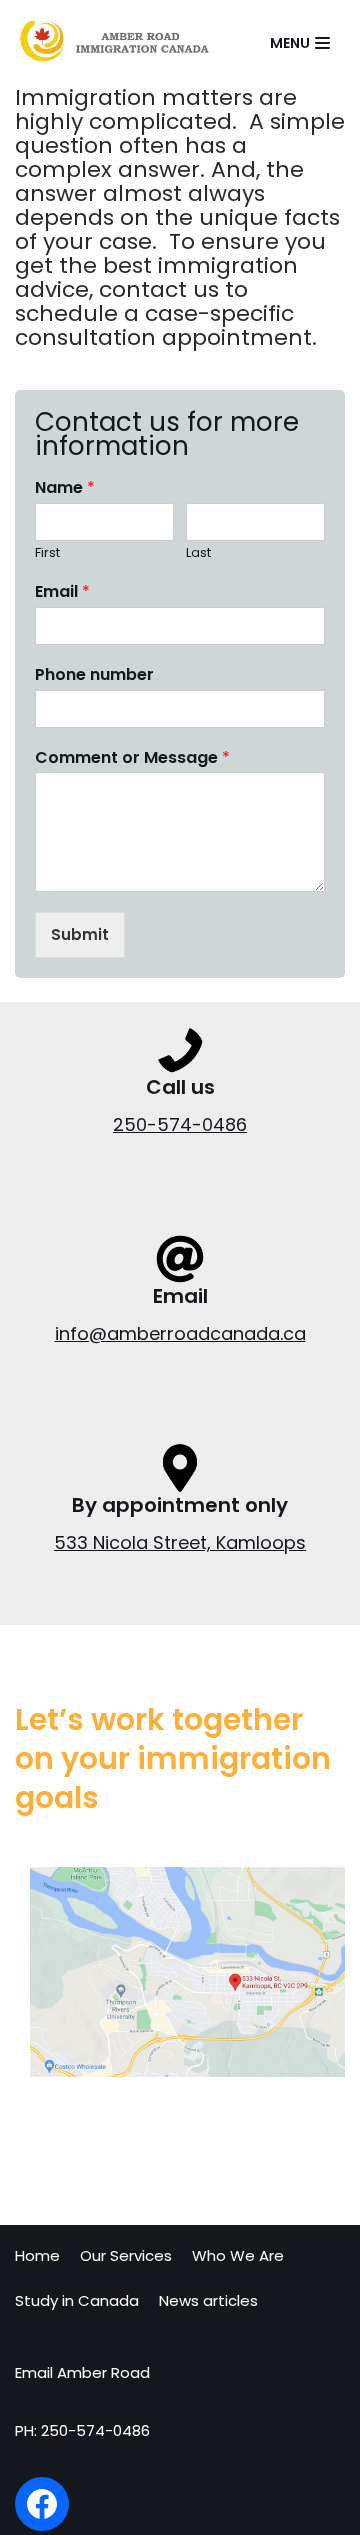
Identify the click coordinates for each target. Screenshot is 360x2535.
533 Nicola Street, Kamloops (180, 1542)
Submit (80, 934)
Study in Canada (77, 2300)
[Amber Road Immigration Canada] (114, 43)
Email (62, 592)
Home (37, 2255)
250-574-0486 (180, 1124)
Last (198, 553)
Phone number (94, 675)
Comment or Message (132, 758)
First (47, 553)
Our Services (126, 2255)
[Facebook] (42, 2504)
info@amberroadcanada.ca (180, 1333)
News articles (208, 2300)
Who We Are (238, 2255)
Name (65, 488)
